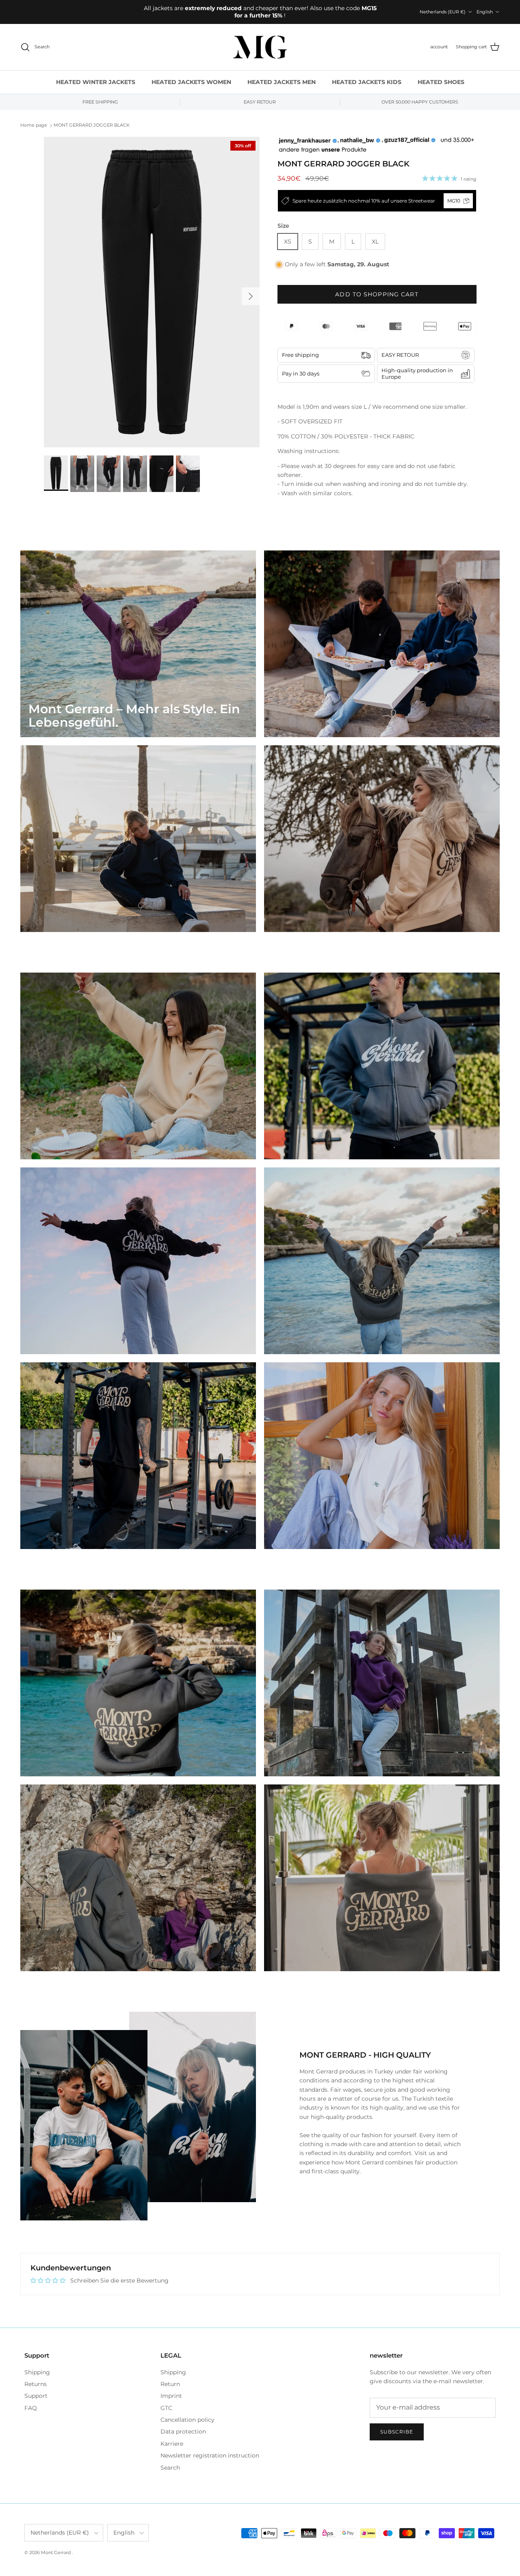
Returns (36, 2384)
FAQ (31, 2408)
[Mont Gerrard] (260, 47)
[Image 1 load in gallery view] (152, 292)
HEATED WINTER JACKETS (96, 82)
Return (170, 2384)
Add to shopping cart (377, 294)
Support (36, 2396)
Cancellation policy (187, 2420)
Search (170, 2468)
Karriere (172, 2444)
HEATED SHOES (441, 82)
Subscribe (397, 2432)
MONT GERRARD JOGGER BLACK (92, 125)
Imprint (171, 2396)
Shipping (37, 2372)
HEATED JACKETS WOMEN (191, 82)
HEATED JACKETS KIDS (367, 82)
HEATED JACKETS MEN (282, 82)
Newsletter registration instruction (210, 2455)
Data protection (183, 2431)
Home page (34, 125)
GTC (166, 2408)
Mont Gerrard (56, 2552)
